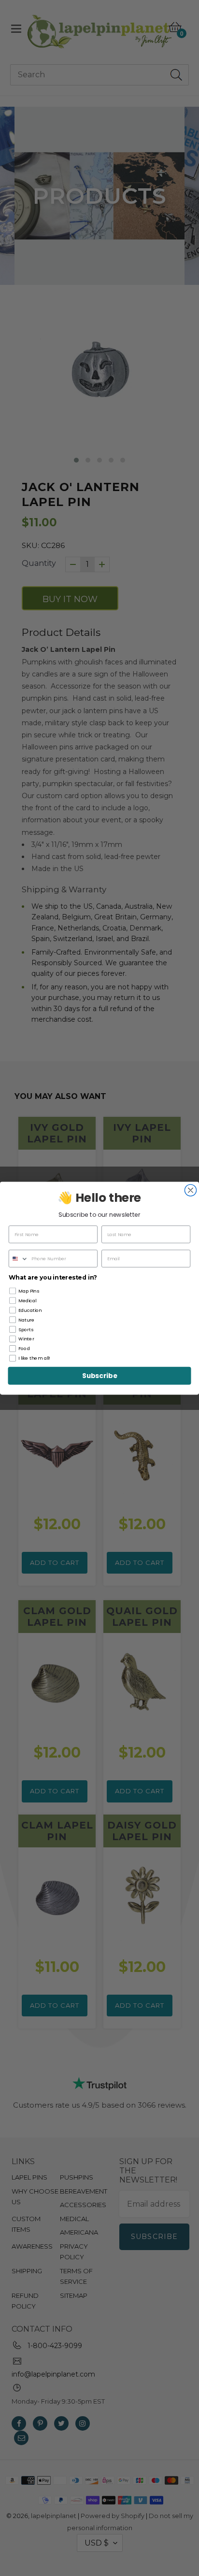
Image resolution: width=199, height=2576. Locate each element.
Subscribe (99, 1375)
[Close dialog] (190, 1190)
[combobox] (19, 1259)
